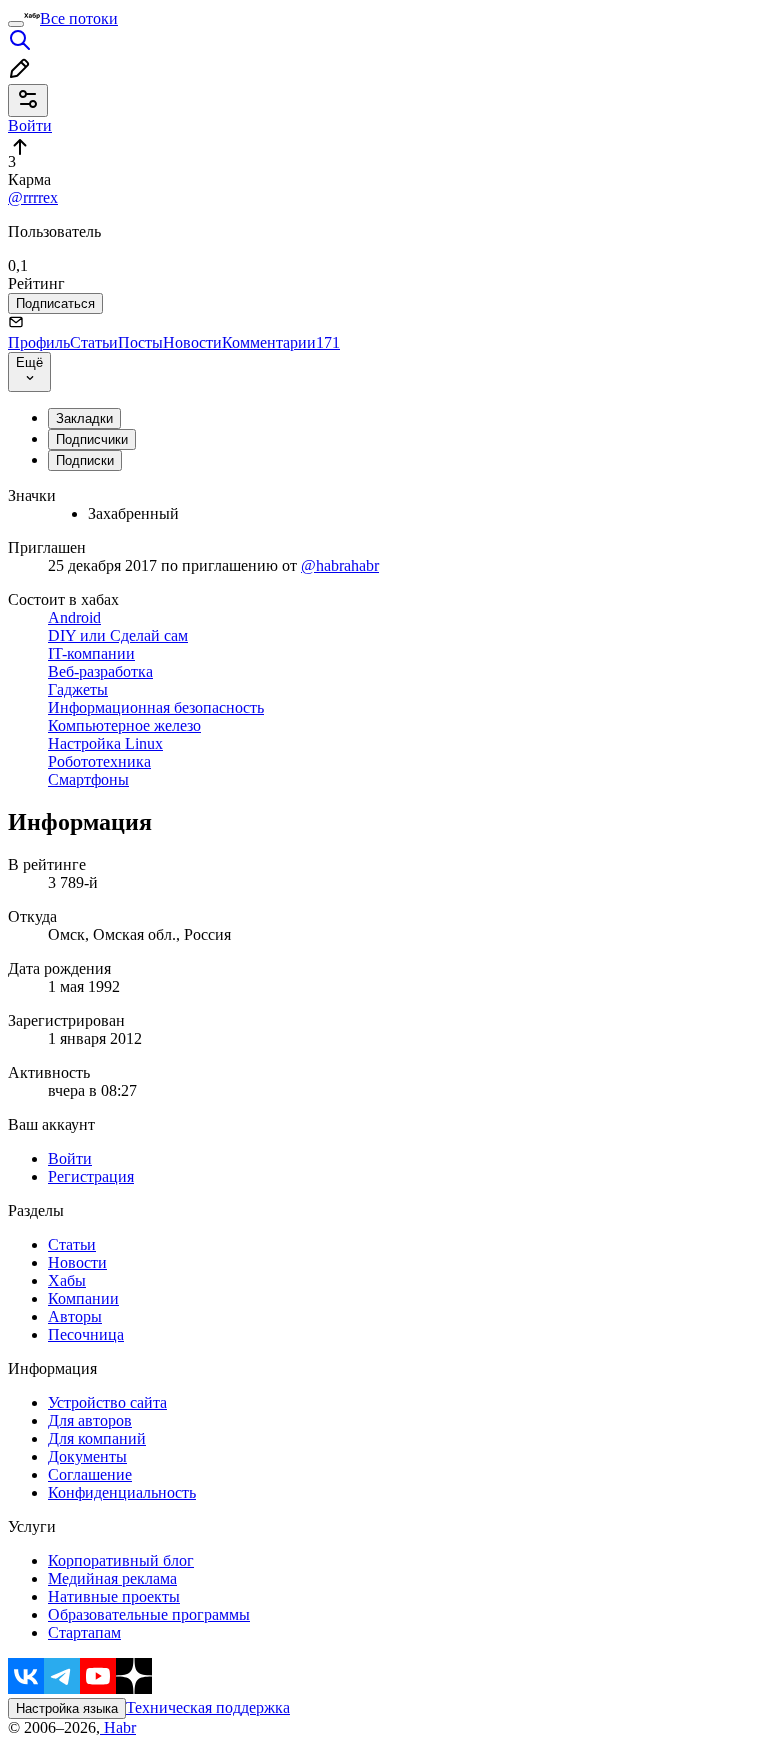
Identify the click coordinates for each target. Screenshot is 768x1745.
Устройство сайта (107, 1402)
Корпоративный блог (121, 1560)
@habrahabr (340, 565)
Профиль (39, 342)
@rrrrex (33, 197)
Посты (140, 342)
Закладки (84, 418)
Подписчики (92, 439)
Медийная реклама (112, 1578)
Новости (192, 342)
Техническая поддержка (208, 1707)
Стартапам (84, 1632)
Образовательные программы (149, 1614)
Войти (70, 1158)
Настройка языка (67, 1708)
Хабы (67, 1280)
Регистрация (91, 1176)
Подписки (85, 460)
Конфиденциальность (122, 1492)
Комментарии (281, 342)
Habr (118, 1727)
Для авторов (90, 1420)
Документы (87, 1456)
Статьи (94, 342)
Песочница (86, 1334)
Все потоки (79, 18)
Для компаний (97, 1438)
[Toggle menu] (16, 24)
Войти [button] (30, 125)
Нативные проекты (114, 1596)
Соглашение (90, 1474)
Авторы (75, 1316)
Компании (83, 1298)
